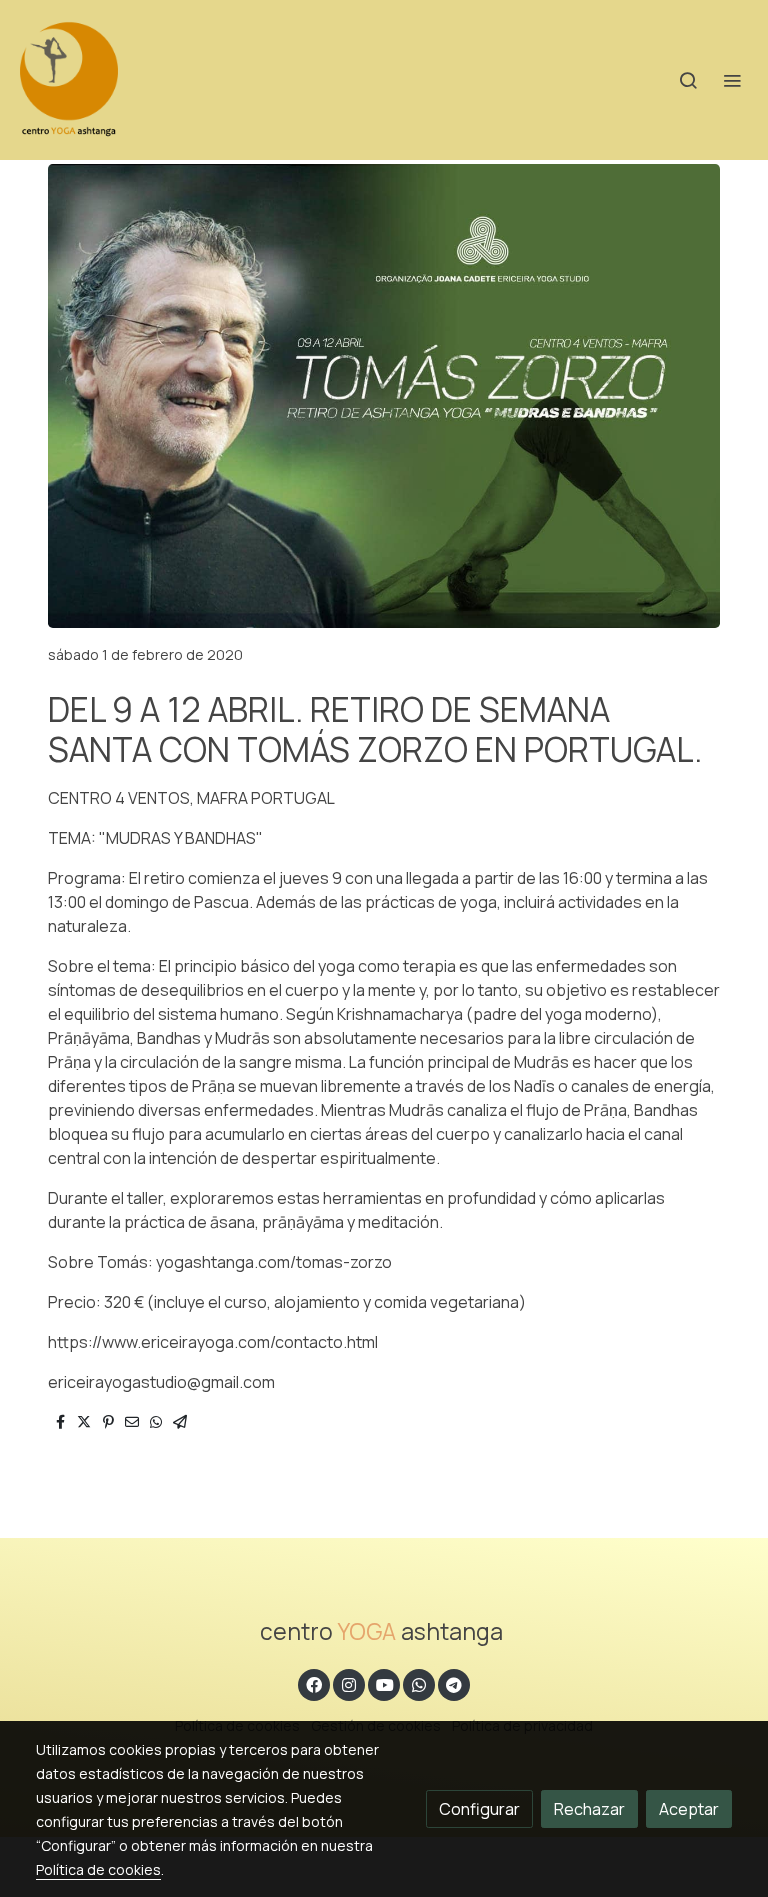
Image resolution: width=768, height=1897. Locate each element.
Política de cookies (98, 1869)
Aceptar (689, 1809)
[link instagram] (349, 1684)
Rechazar (589, 1809)
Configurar (479, 1809)
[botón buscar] (688, 80)
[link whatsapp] (419, 1684)
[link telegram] (454, 1684)
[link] (69, 80)
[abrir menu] (732, 80)
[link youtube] (385, 1684)
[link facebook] (314, 1684)
